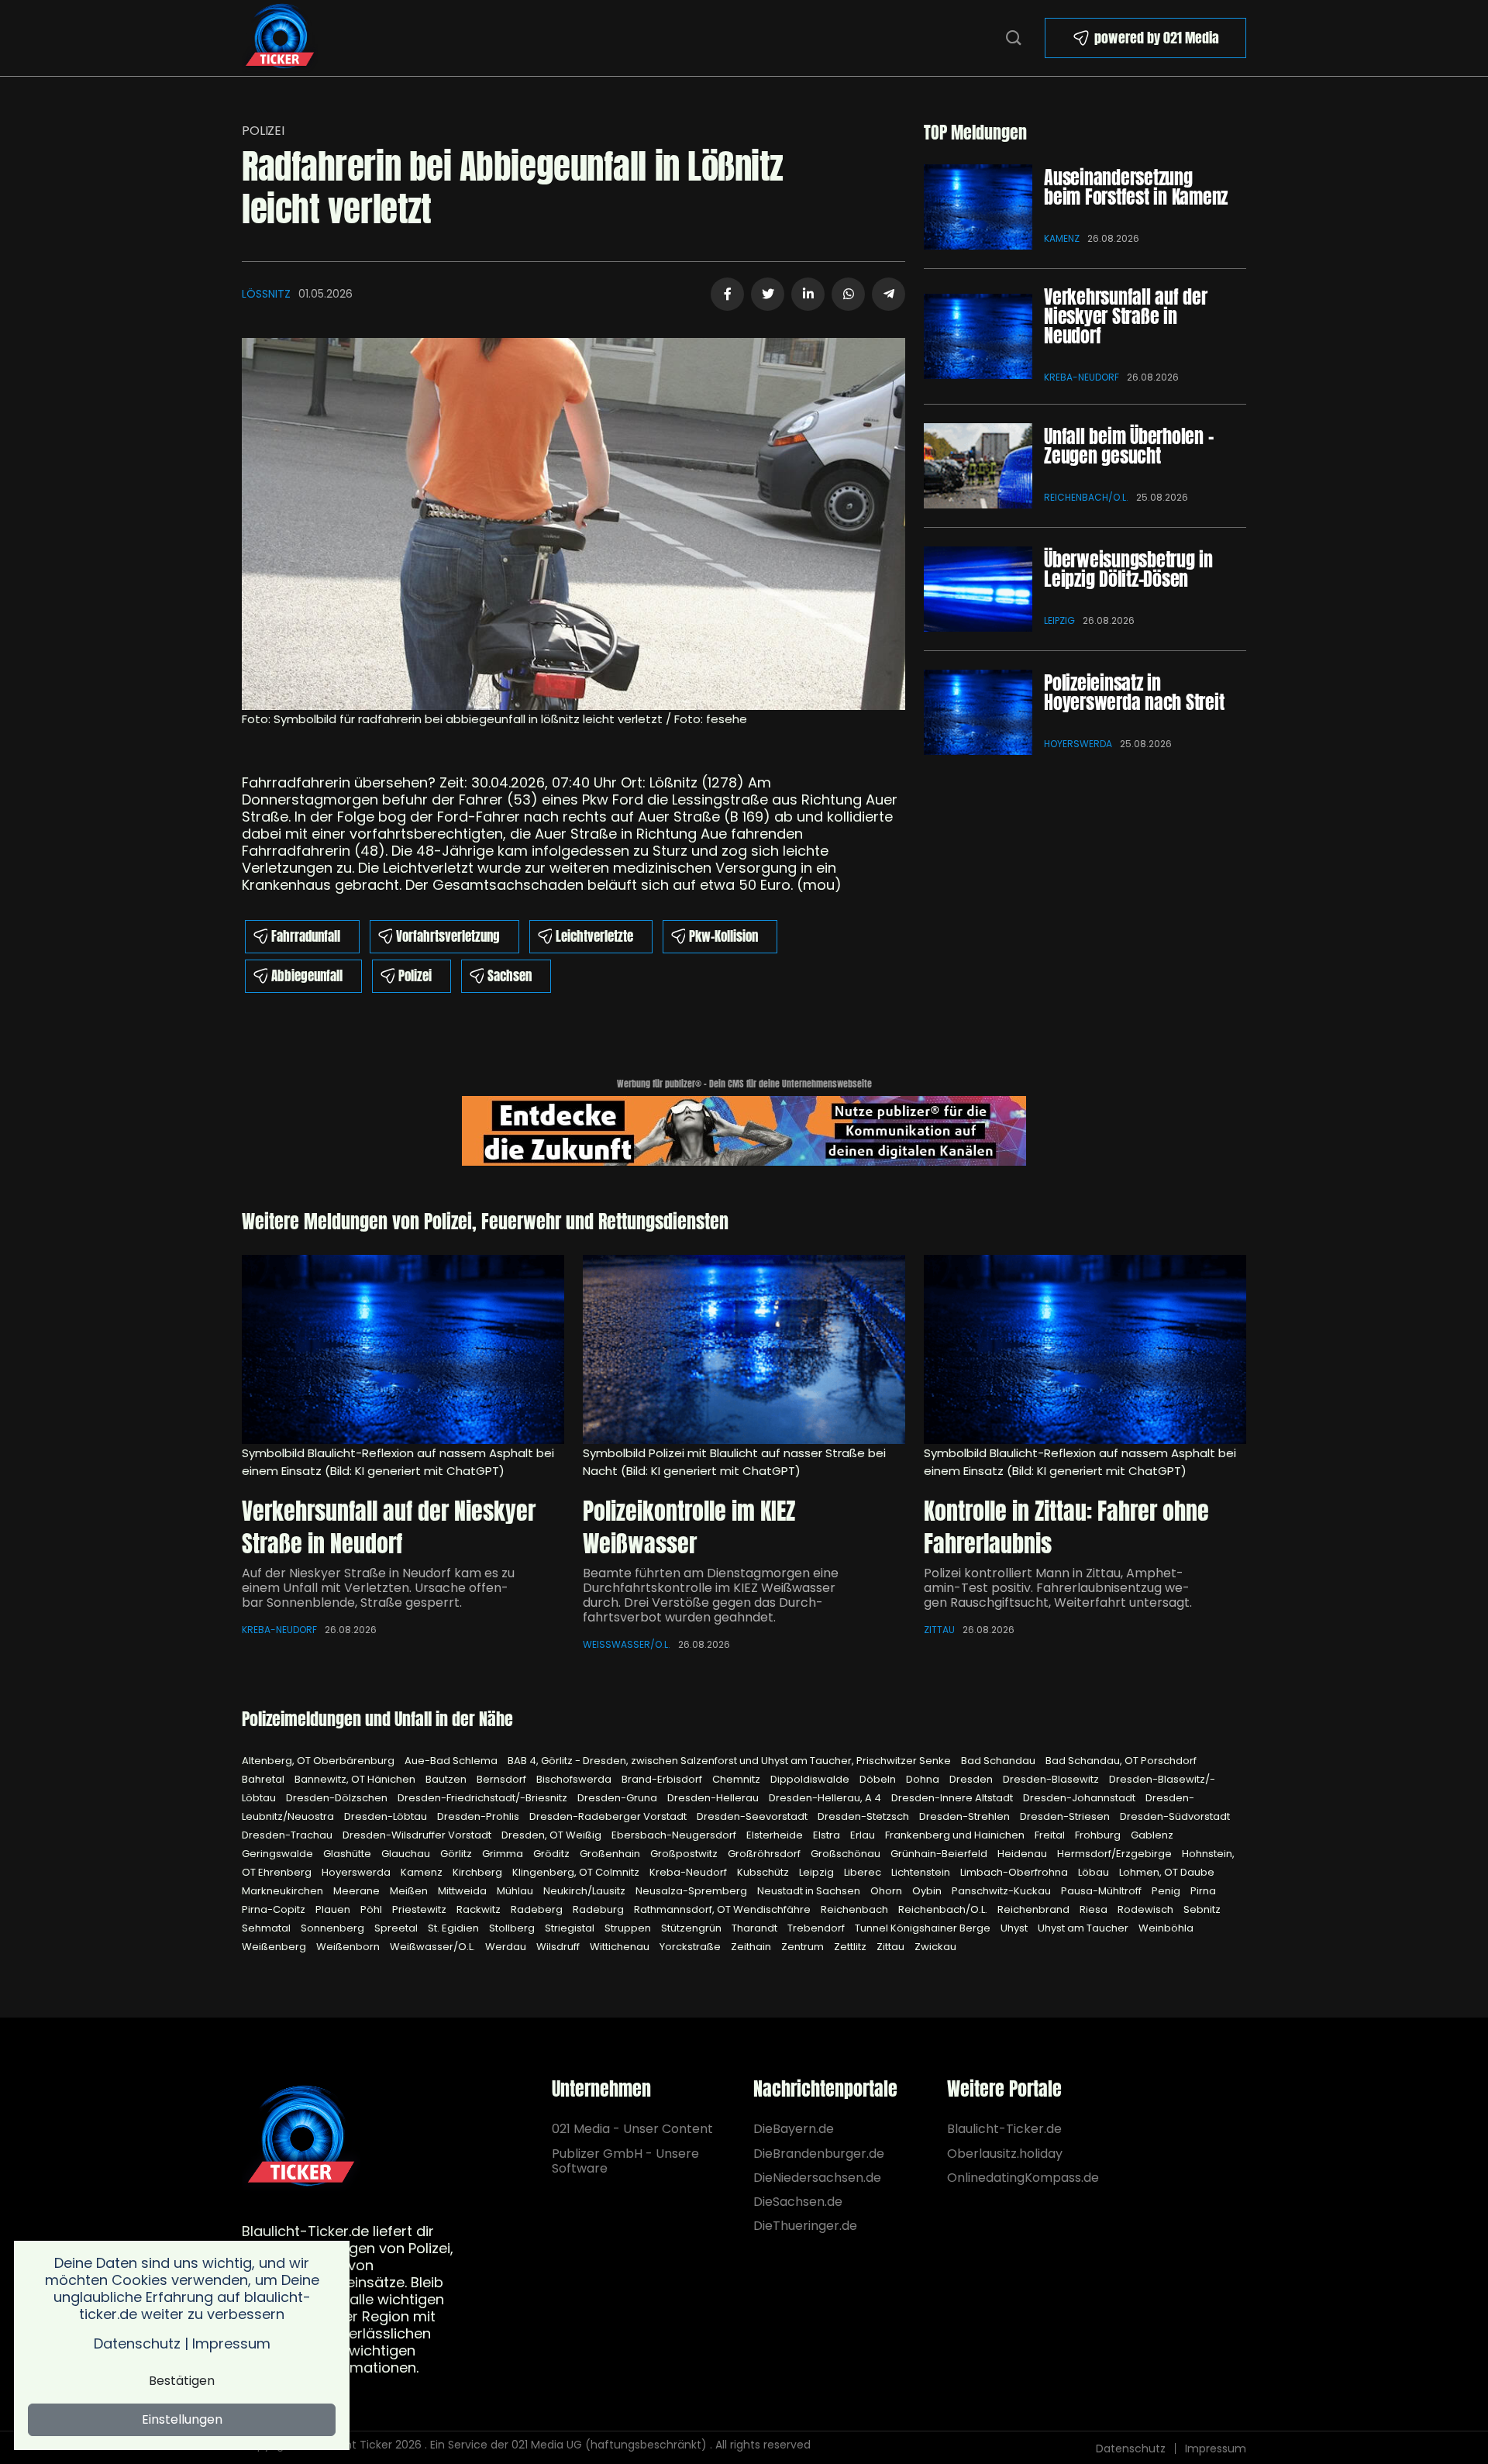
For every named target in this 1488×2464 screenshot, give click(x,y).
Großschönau (847, 1854)
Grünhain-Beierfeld (940, 1854)
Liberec (864, 1872)
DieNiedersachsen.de (817, 2178)
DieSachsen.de (798, 2202)
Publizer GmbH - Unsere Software (625, 2161)
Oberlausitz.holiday (1005, 2154)
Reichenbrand (1035, 1909)
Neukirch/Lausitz (586, 1891)
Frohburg (1099, 1835)
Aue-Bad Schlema (452, 1761)
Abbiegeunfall (307, 976)
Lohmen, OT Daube (1167, 1872)
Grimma (504, 1854)
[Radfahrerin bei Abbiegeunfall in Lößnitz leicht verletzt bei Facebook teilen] (727, 294)
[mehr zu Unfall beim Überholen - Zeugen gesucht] (978, 466)
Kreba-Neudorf (1082, 377)
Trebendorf (817, 1928)
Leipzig (1059, 620)
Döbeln (879, 1779)
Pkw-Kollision (723, 936)
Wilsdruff (559, 1947)
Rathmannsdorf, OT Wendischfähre (723, 1909)
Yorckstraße (691, 1947)
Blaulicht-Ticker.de (1004, 2129)
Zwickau (935, 1947)
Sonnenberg (334, 1928)
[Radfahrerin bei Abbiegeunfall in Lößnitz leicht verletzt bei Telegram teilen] (889, 294)
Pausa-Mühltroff (1102, 1891)
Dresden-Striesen (1066, 1816)
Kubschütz (764, 1872)
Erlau (864, 1835)
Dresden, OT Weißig (553, 1835)
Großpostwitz (685, 1854)
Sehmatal (267, 1928)
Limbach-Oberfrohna (1015, 1872)
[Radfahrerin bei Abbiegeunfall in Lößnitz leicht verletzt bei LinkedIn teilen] (808, 294)
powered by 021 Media (1157, 38)
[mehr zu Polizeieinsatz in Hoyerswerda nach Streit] (978, 712)
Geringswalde (279, 1854)
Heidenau (1023, 1854)
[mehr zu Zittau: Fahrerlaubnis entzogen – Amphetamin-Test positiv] (1085, 1349)
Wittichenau (621, 1947)
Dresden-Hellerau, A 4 (826, 1798)
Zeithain (752, 1947)
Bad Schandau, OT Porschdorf (1121, 1761)
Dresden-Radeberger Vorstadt (609, 1816)
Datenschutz (1131, 2448)
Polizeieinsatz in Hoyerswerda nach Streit (1134, 693)
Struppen (629, 1928)
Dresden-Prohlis (479, 1816)
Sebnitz (1202, 1909)
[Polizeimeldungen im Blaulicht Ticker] (301, 2138)
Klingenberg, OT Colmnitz (577, 1872)
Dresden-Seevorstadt (753, 1816)
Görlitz (457, 1854)
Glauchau (407, 1854)
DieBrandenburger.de (819, 2154)
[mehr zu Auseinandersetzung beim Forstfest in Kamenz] (978, 207)
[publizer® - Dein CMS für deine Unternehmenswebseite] (744, 1130)
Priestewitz (420, 1909)
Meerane (358, 1891)
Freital (1051, 1835)
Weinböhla (1166, 1928)
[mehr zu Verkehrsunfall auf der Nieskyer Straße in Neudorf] (978, 336)
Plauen (334, 1909)
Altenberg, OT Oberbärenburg (319, 1761)
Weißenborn (349, 1947)
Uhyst (1015, 1928)
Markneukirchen (284, 1891)
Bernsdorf (503, 1779)
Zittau (939, 1630)
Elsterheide (776, 1835)
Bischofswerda (575, 1779)
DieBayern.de (794, 2129)
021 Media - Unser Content (632, 2129)
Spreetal (397, 1928)
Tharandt (756, 1928)
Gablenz (1152, 1835)
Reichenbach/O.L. (1086, 497)
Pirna (1203, 1891)
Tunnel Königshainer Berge (924, 1928)
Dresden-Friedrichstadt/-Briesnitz (484, 1798)
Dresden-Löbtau (387, 1816)
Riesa (1095, 1909)
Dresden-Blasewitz (1052, 1779)
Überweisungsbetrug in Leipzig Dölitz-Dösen (1128, 569)
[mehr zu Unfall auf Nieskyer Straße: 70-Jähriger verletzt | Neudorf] (403, 1349)
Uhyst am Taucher (1084, 1928)
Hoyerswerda (1078, 744)
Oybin (928, 1891)
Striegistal (571, 1928)
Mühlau (516, 1891)
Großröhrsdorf (765, 1854)
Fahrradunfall (306, 936)
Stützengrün (692, 1928)
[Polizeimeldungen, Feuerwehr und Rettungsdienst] (280, 37)
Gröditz (553, 1854)
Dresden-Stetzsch (865, 1816)
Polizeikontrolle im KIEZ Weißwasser (689, 1527)
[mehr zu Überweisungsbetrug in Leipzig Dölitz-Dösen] (978, 589)
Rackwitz (480, 1909)
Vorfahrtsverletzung (448, 936)
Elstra (828, 1835)
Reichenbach (856, 1909)
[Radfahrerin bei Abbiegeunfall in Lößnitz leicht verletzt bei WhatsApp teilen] (848, 294)
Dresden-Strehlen (966, 1816)
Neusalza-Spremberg (692, 1891)
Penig (1167, 1891)
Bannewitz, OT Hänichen (356, 1779)
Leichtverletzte (594, 936)
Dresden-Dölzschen (338, 1798)
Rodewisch (1147, 1909)
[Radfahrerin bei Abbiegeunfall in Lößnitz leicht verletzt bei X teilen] (768, 294)
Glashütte (348, 1854)
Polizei (263, 131)
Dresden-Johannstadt (1080, 1798)
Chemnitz (737, 1779)
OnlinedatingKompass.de (1023, 2178)
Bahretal (264, 1779)
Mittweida (463, 1891)
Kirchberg (479, 1872)
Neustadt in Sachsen (810, 1891)
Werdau (507, 1947)
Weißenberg (275, 1947)
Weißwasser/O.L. (627, 1644)
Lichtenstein (922, 1872)
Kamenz (1062, 238)
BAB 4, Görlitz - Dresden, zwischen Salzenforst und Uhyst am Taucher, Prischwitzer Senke (730, 1761)
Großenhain (611, 1854)
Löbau (1095, 1872)
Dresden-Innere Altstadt (953, 1798)
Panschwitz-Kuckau (1002, 1891)
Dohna (924, 1779)
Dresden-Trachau (288, 1835)
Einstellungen (182, 2419)
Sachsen (510, 976)
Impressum (1216, 2448)
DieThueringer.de (805, 2226)
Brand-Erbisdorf (663, 1779)
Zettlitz (851, 1947)
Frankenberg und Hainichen (956, 1835)
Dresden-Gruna (618, 1798)
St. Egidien (455, 1928)
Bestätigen (182, 2381)
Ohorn (887, 1891)
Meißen (410, 1891)
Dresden (972, 1779)
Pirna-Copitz (275, 1909)
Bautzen (447, 1779)
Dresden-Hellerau (714, 1798)
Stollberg (513, 1928)
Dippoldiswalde (811, 1779)
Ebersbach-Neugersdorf (675, 1835)
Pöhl (372, 1909)
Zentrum (804, 1947)
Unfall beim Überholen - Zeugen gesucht (1128, 446)
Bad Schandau (999, 1761)
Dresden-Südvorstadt (1175, 1816)
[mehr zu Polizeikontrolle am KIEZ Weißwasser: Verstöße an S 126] (744, 1349)
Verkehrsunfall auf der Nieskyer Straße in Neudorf (1126, 316)
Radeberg (538, 1909)
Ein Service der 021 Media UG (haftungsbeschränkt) (568, 2445)
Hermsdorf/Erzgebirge (1116, 1854)
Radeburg (599, 1909)
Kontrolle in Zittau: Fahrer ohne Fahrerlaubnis (1066, 1527)
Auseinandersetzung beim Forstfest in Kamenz (1136, 187)
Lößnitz (266, 294)
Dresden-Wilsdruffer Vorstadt (418, 1835)
